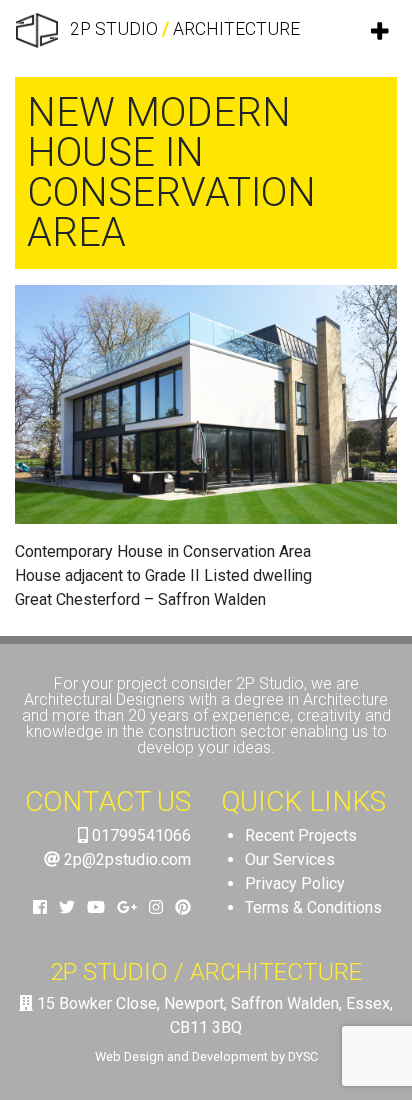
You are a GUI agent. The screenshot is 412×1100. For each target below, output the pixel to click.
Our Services (290, 859)
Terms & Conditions (313, 907)
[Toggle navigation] (381, 31)
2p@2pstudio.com (125, 859)
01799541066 (139, 835)
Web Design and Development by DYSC (206, 1056)
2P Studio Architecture (183, 29)
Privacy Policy (295, 883)
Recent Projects (301, 835)
